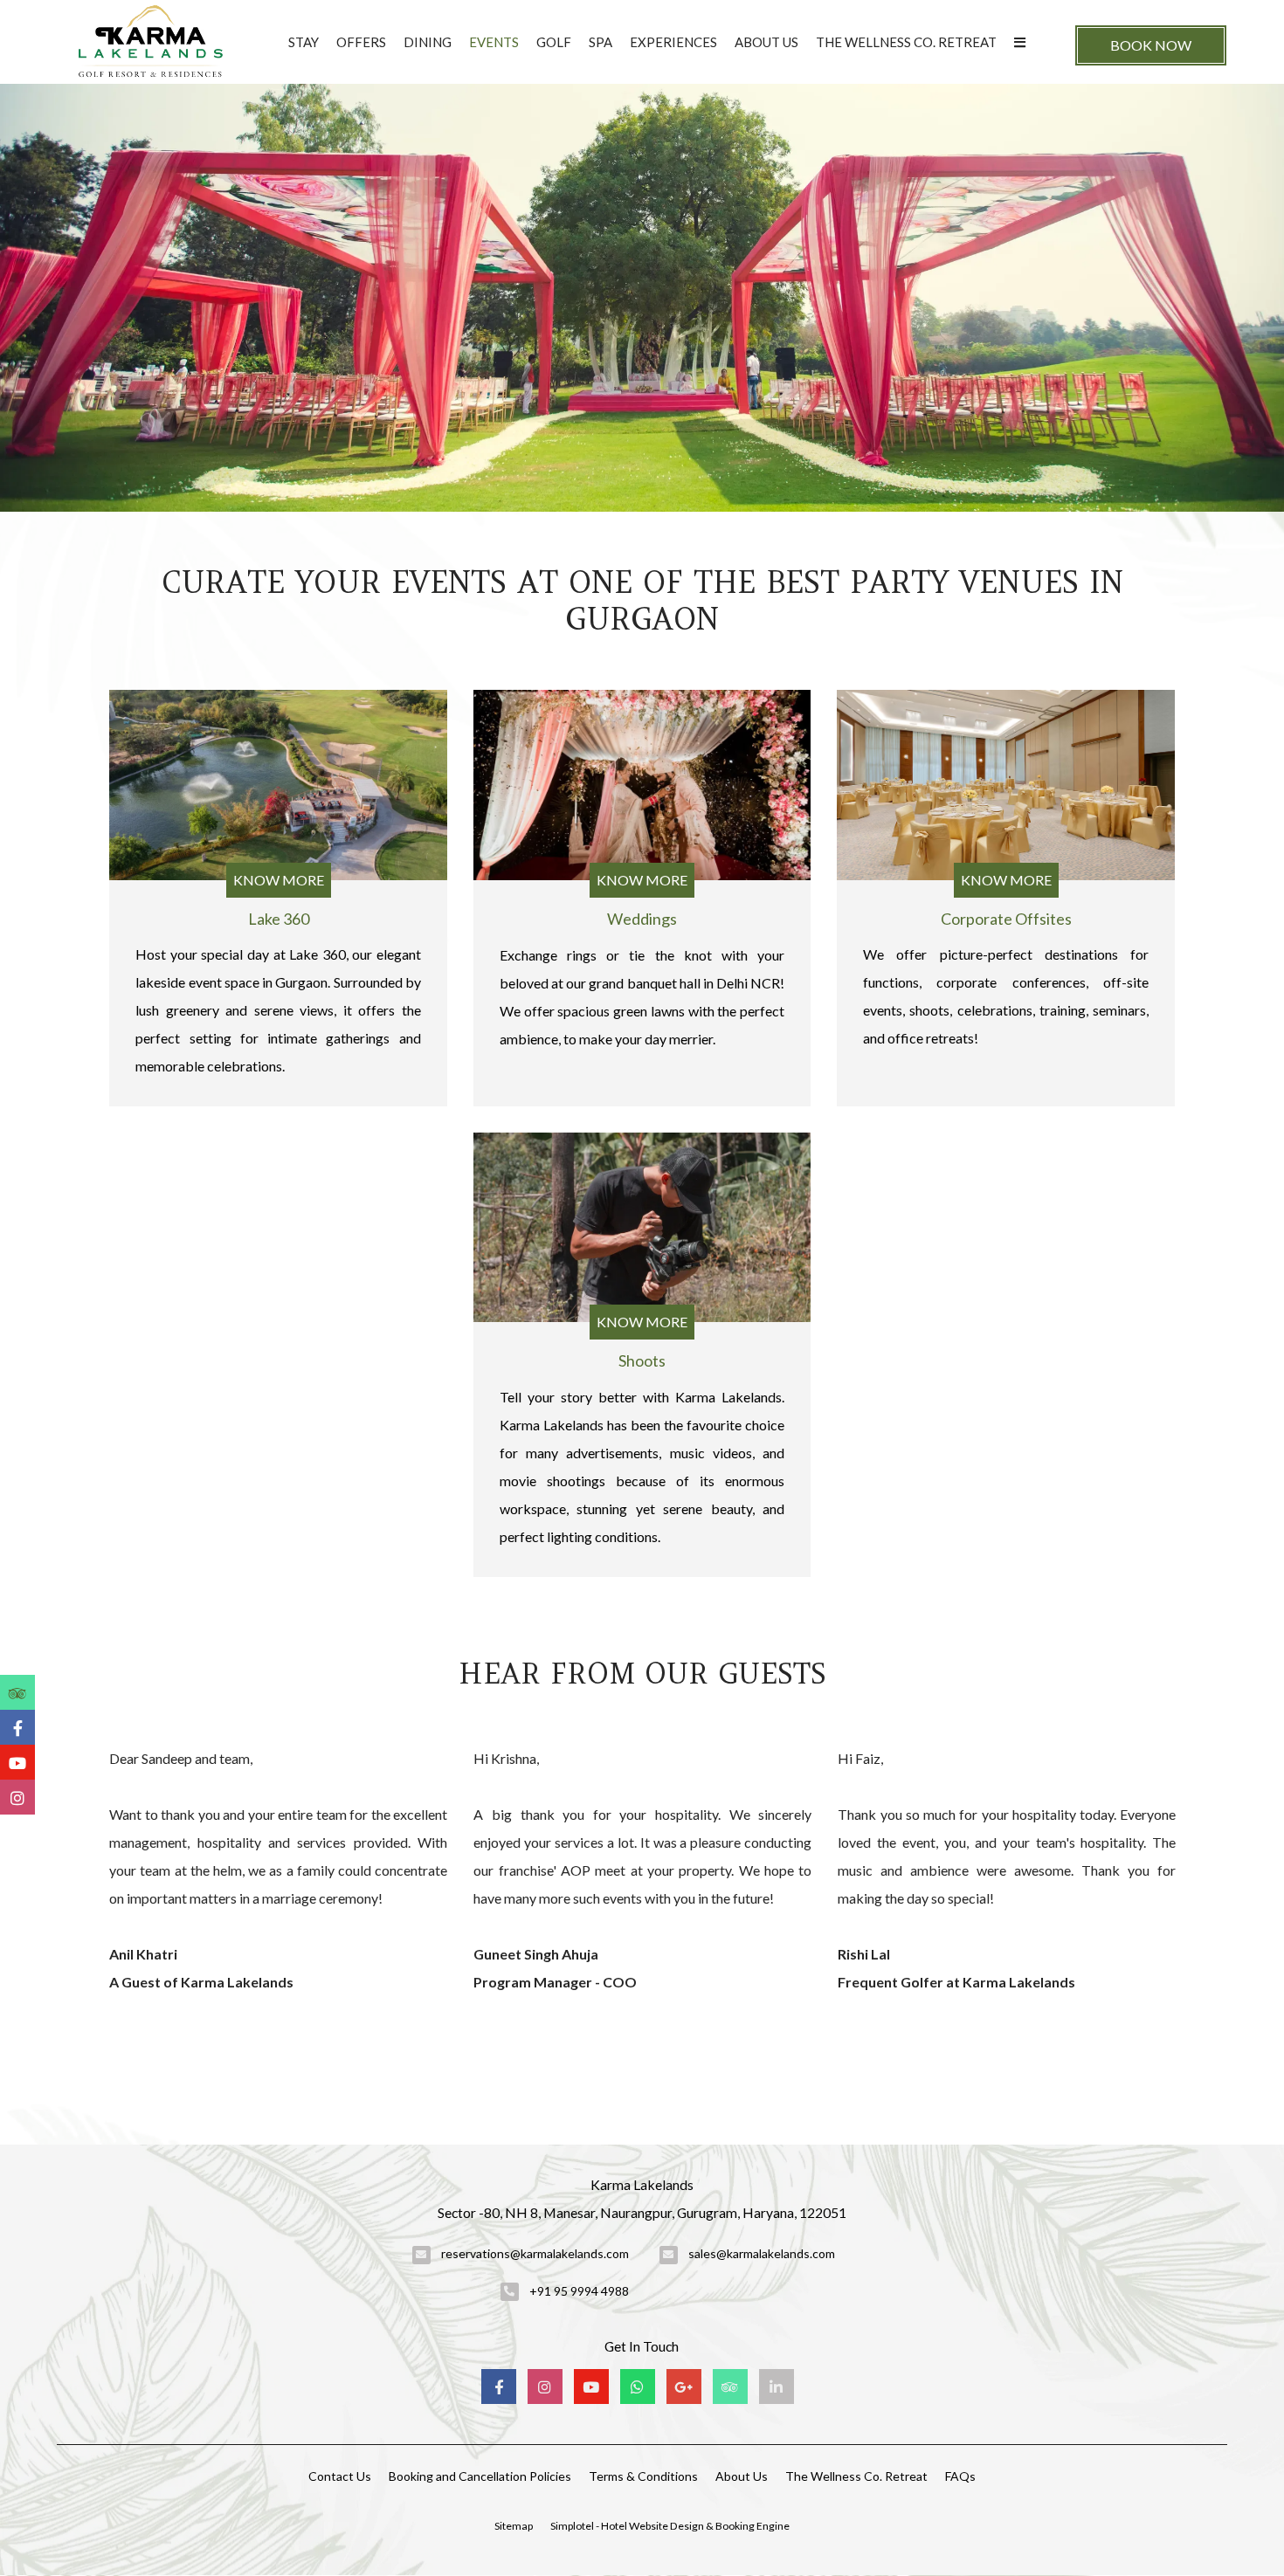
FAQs (960, 2476)
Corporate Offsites (1006, 919)
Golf (554, 42)
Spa (601, 42)
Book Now (1151, 45)
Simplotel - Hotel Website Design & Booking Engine (670, 2526)
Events (494, 42)
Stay (304, 42)
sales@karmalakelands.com (762, 2253)
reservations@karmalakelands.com (535, 2253)
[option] (278, 1870)
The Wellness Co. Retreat (906, 42)
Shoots (642, 1360)
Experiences (673, 42)
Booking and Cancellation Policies (480, 2476)
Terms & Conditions (643, 2476)
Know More (279, 880)
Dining (428, 42)
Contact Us (340, 2476)
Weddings (642, 919)
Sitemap (514, 2526)
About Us (766, 42)
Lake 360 (279, 919)
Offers (361, 42)
